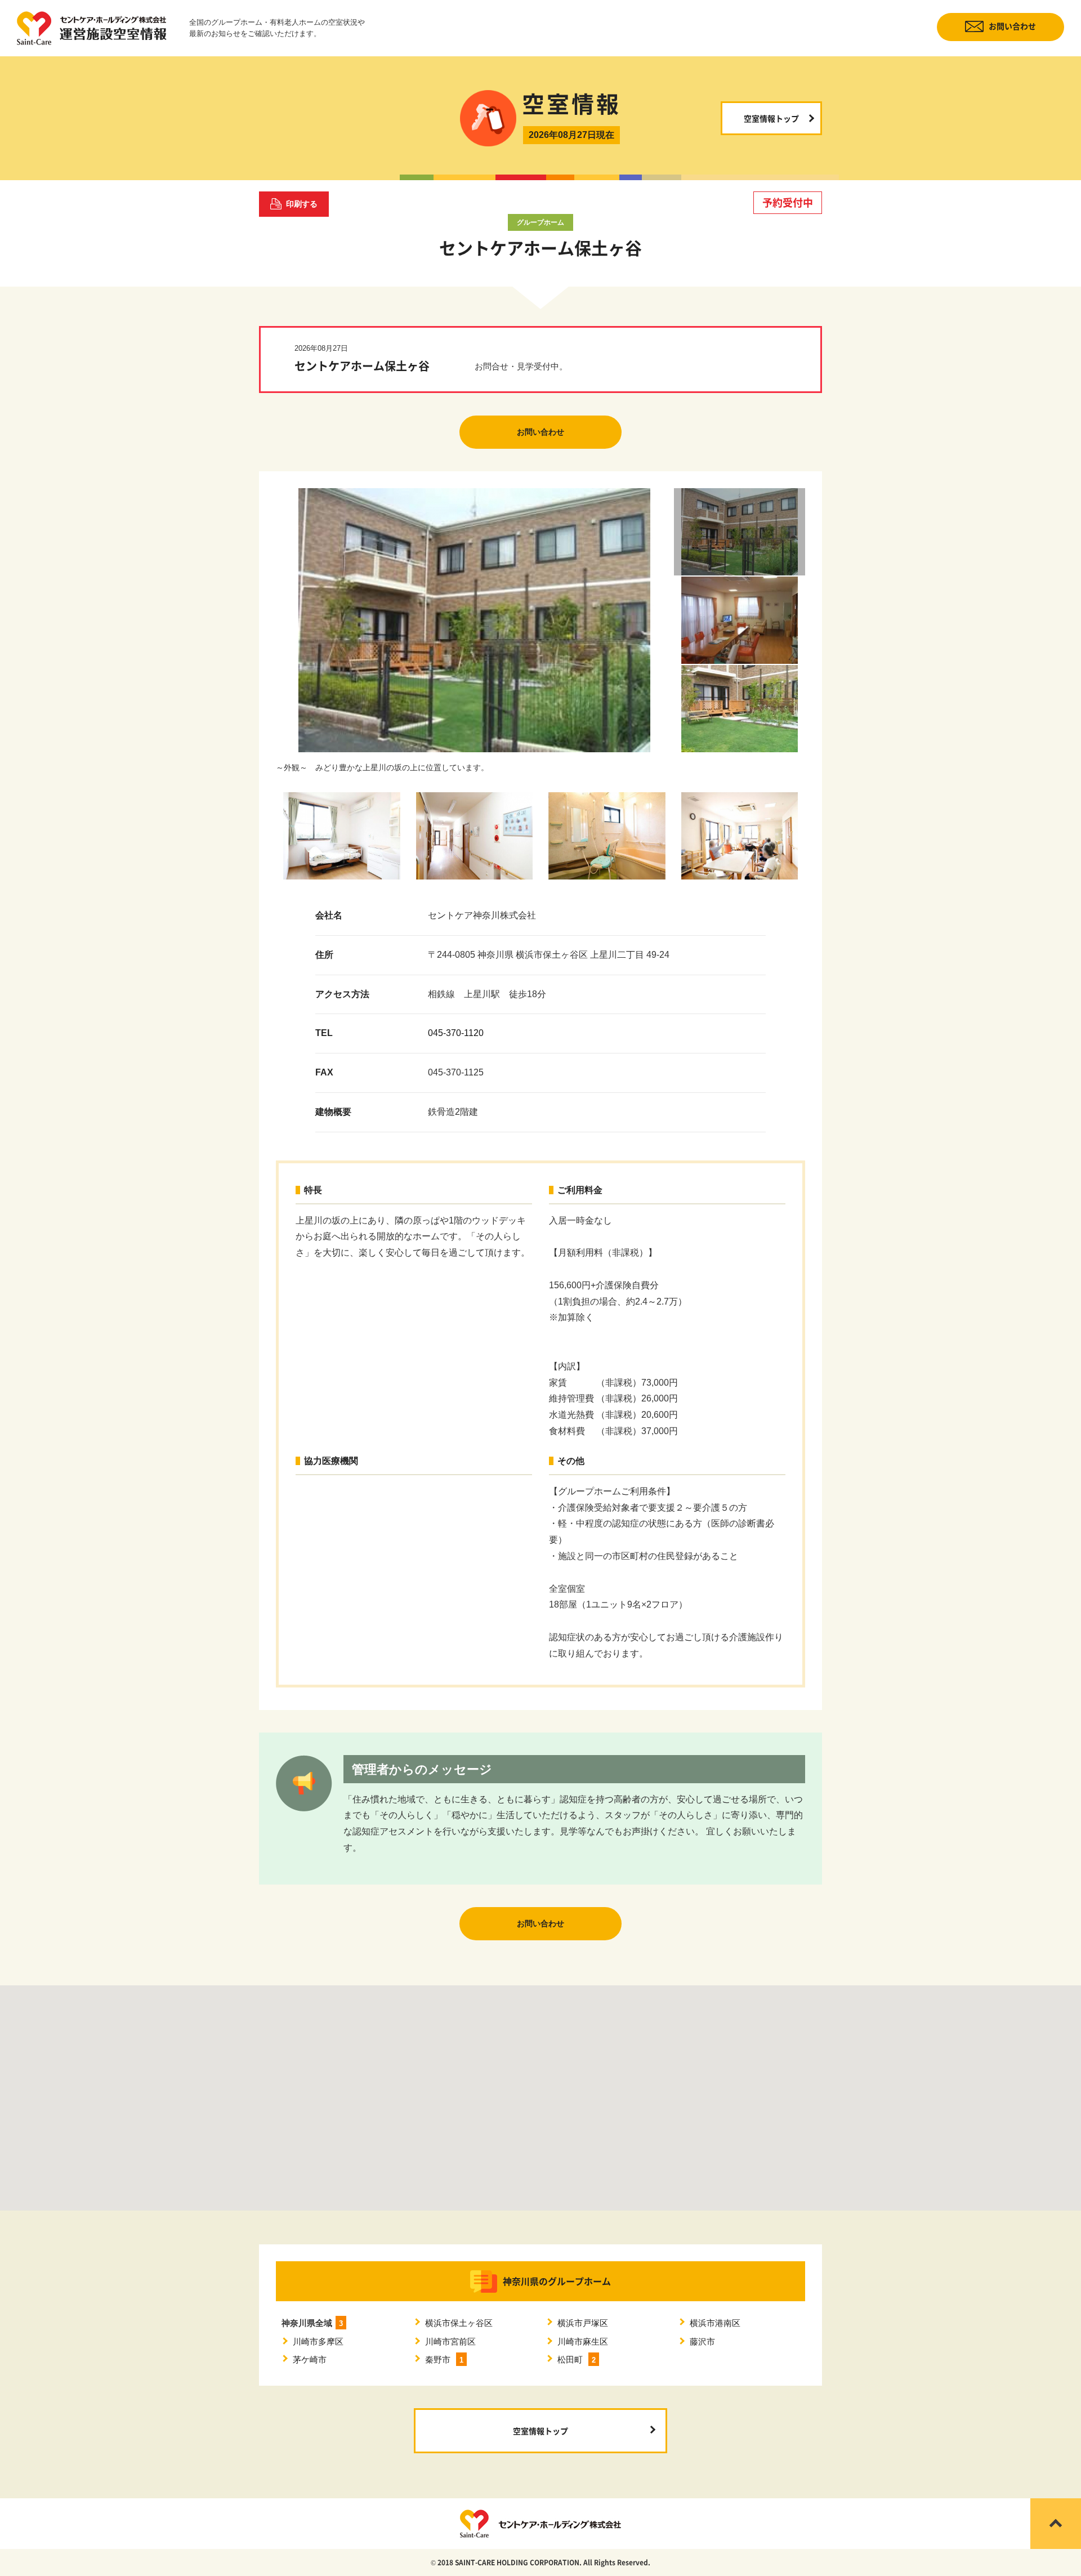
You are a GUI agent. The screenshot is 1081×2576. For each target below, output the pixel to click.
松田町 (577, 2360)
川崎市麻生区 (583, 2341)
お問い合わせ (1012, 26)
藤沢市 (702, 2341)
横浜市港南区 (715, 2323)
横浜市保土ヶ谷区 (459, 2323)
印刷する (302, 204)
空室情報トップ (771, 118)
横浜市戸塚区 (583, 2323)
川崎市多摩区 (318, 2341)
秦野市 (444, 2360)
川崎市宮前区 (450, 2341)
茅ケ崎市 (310, 2360)
